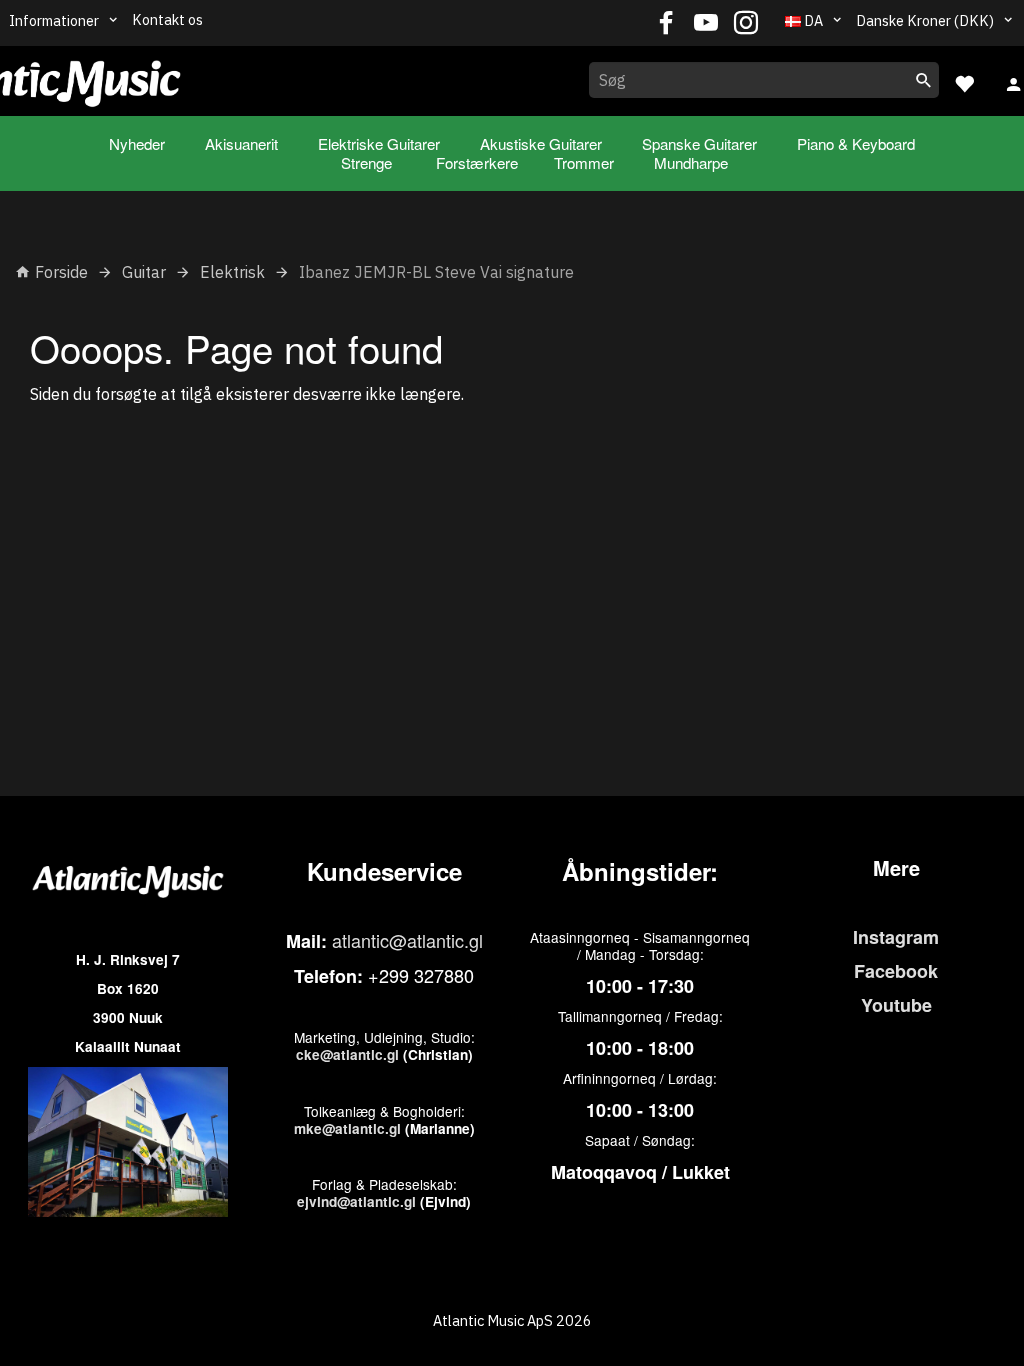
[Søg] (924, 80)
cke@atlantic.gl (347, 1054)
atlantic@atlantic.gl (407, 940)
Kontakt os (167, 19)
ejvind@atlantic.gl (356, 1201)
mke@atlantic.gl (347, 1128)
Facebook (896, 971)
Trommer (584, 162)
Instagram (896, 937)
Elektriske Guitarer (379, 143)
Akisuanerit (241, 143)
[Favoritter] (964, 81)
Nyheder (137, 143)
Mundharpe (691, 162)
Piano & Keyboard (856, 143)
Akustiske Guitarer (541, 143)
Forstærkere (477, 162)
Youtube (896, 1005)
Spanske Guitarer (699, 143)
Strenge (366, 162)
